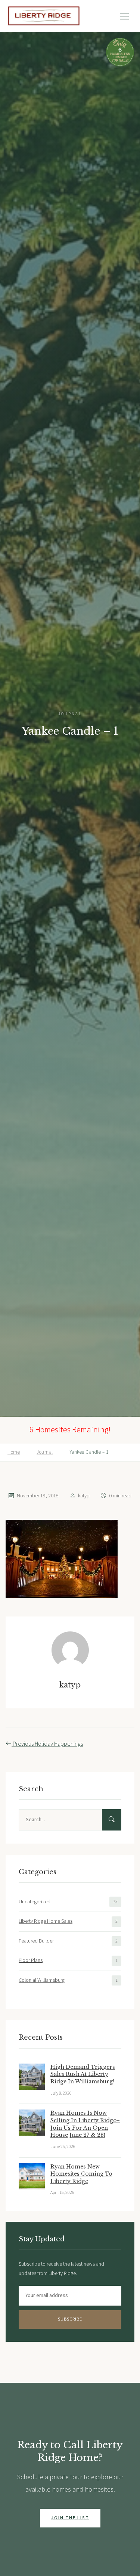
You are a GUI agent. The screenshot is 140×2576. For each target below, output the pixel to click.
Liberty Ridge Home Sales (46, 1921)
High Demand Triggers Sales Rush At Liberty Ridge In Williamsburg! (83, 2074)
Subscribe (70, 2319)
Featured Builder (36, 1941)
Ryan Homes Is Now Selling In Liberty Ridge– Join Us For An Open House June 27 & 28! (85, 2124)
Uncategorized (35, 1902)
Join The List (70, 2518)
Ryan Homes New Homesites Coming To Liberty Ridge (81, 2174)
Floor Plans (31, 1960)
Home (14, 1452)
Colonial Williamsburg (42, 1980)
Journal (45, 1452)
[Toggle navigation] (124, 16)
